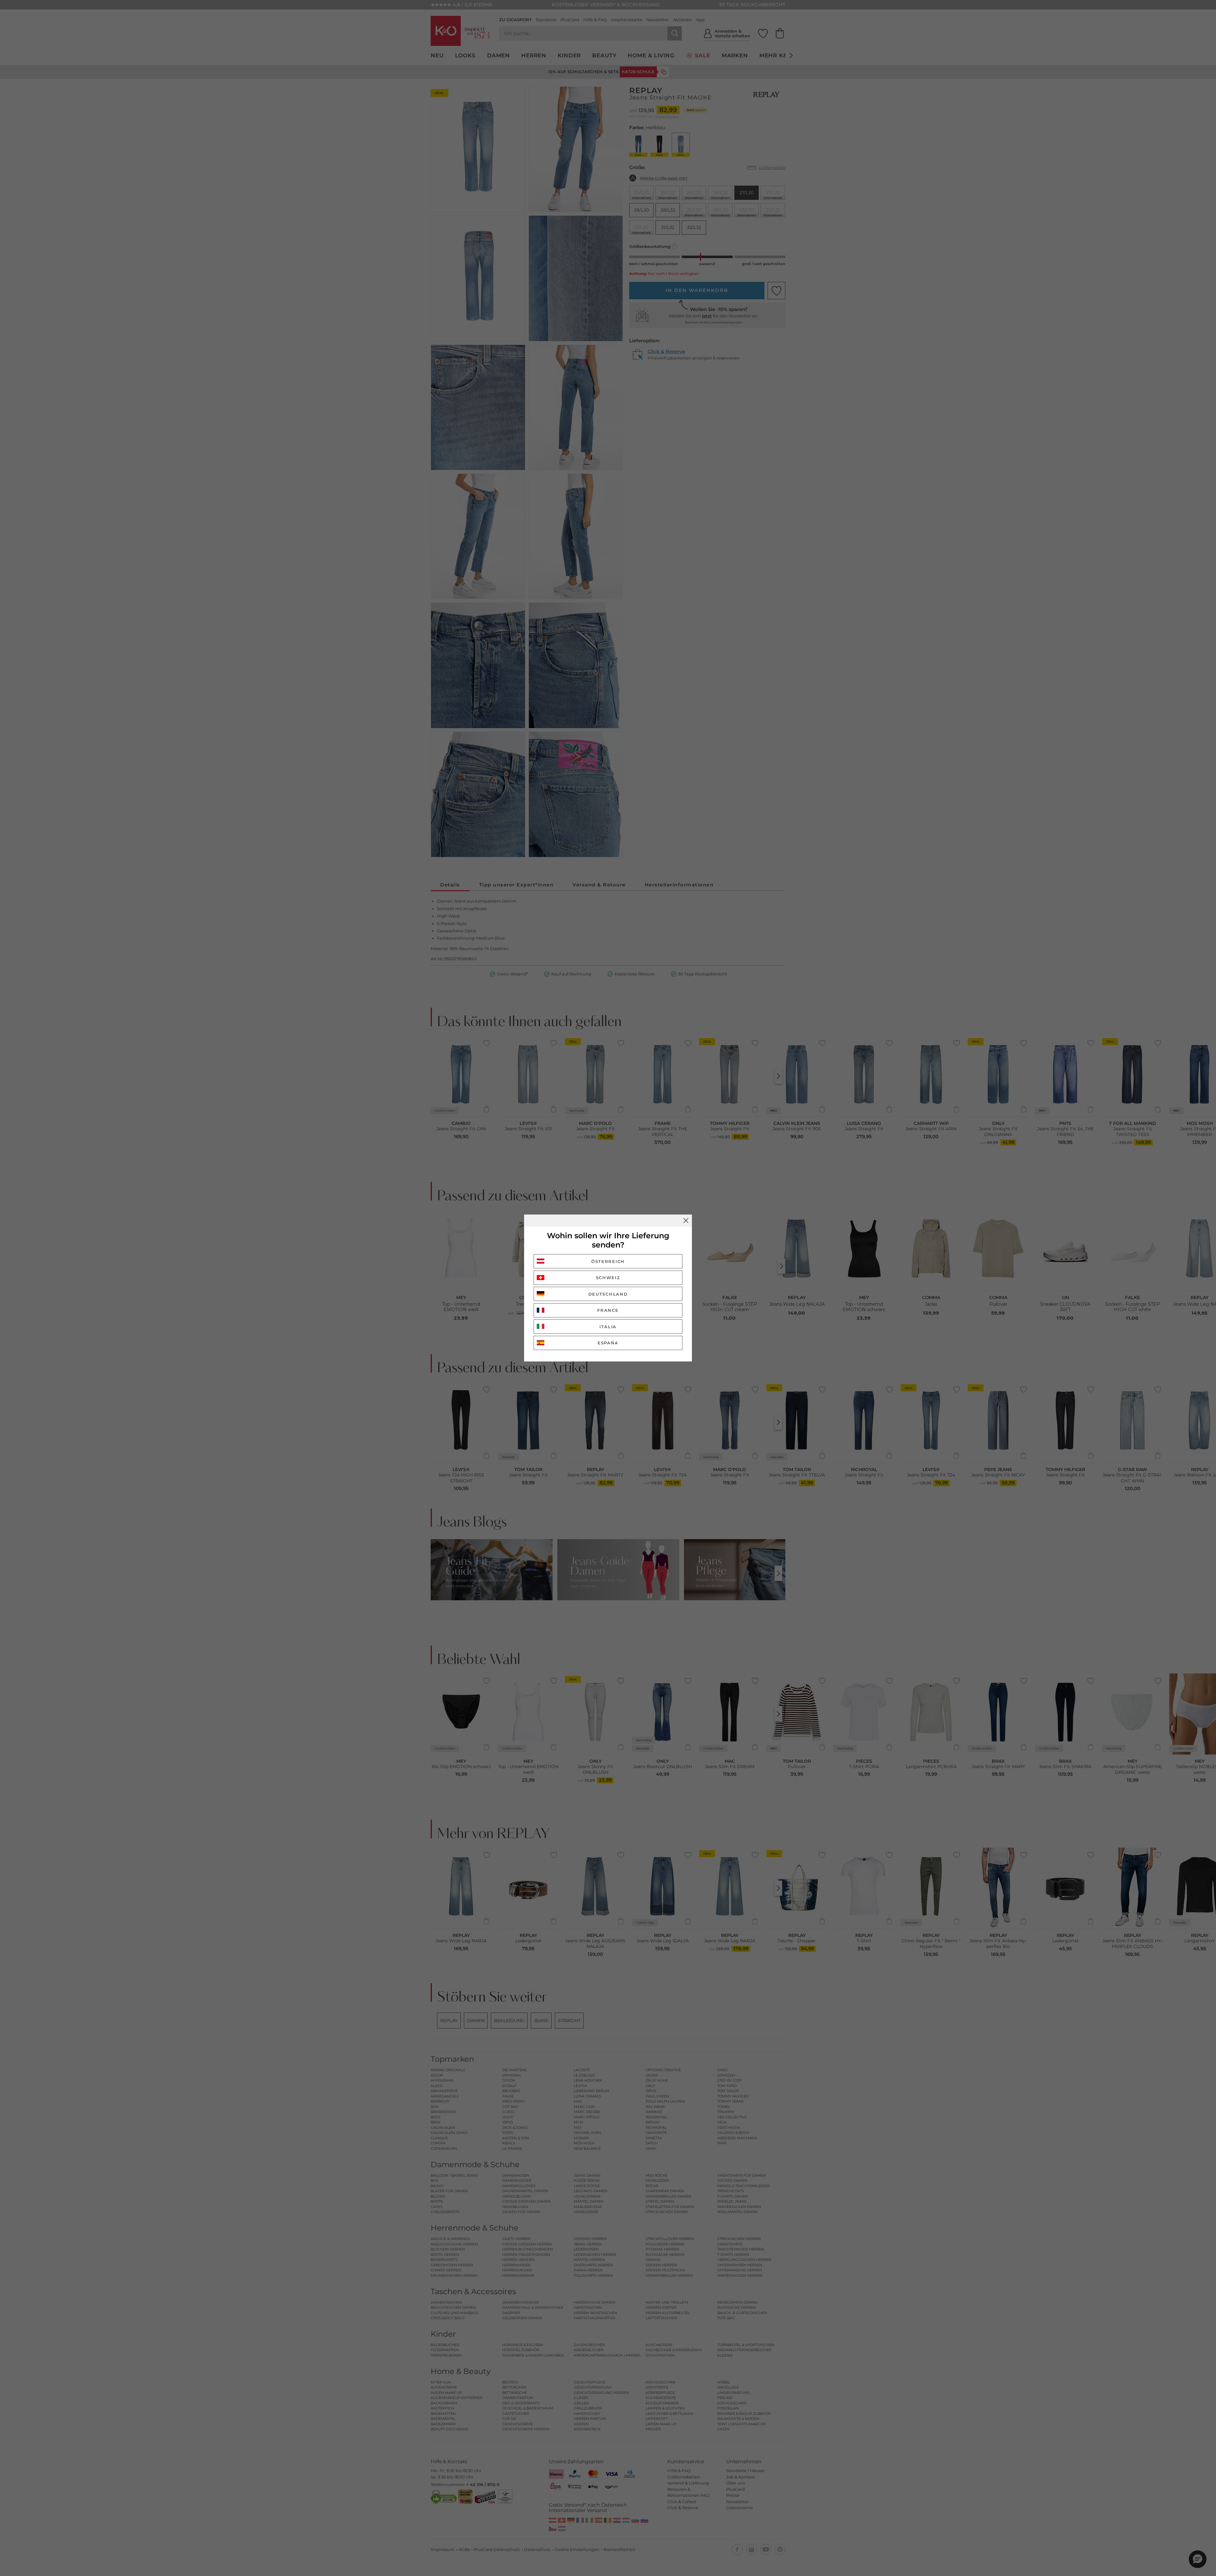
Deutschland (608, 1294)
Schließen (686, 1221)
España (608, 1343)
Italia (608, 1327)
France (608, 1310)
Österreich (608, 1261)
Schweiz (608, 1278)
